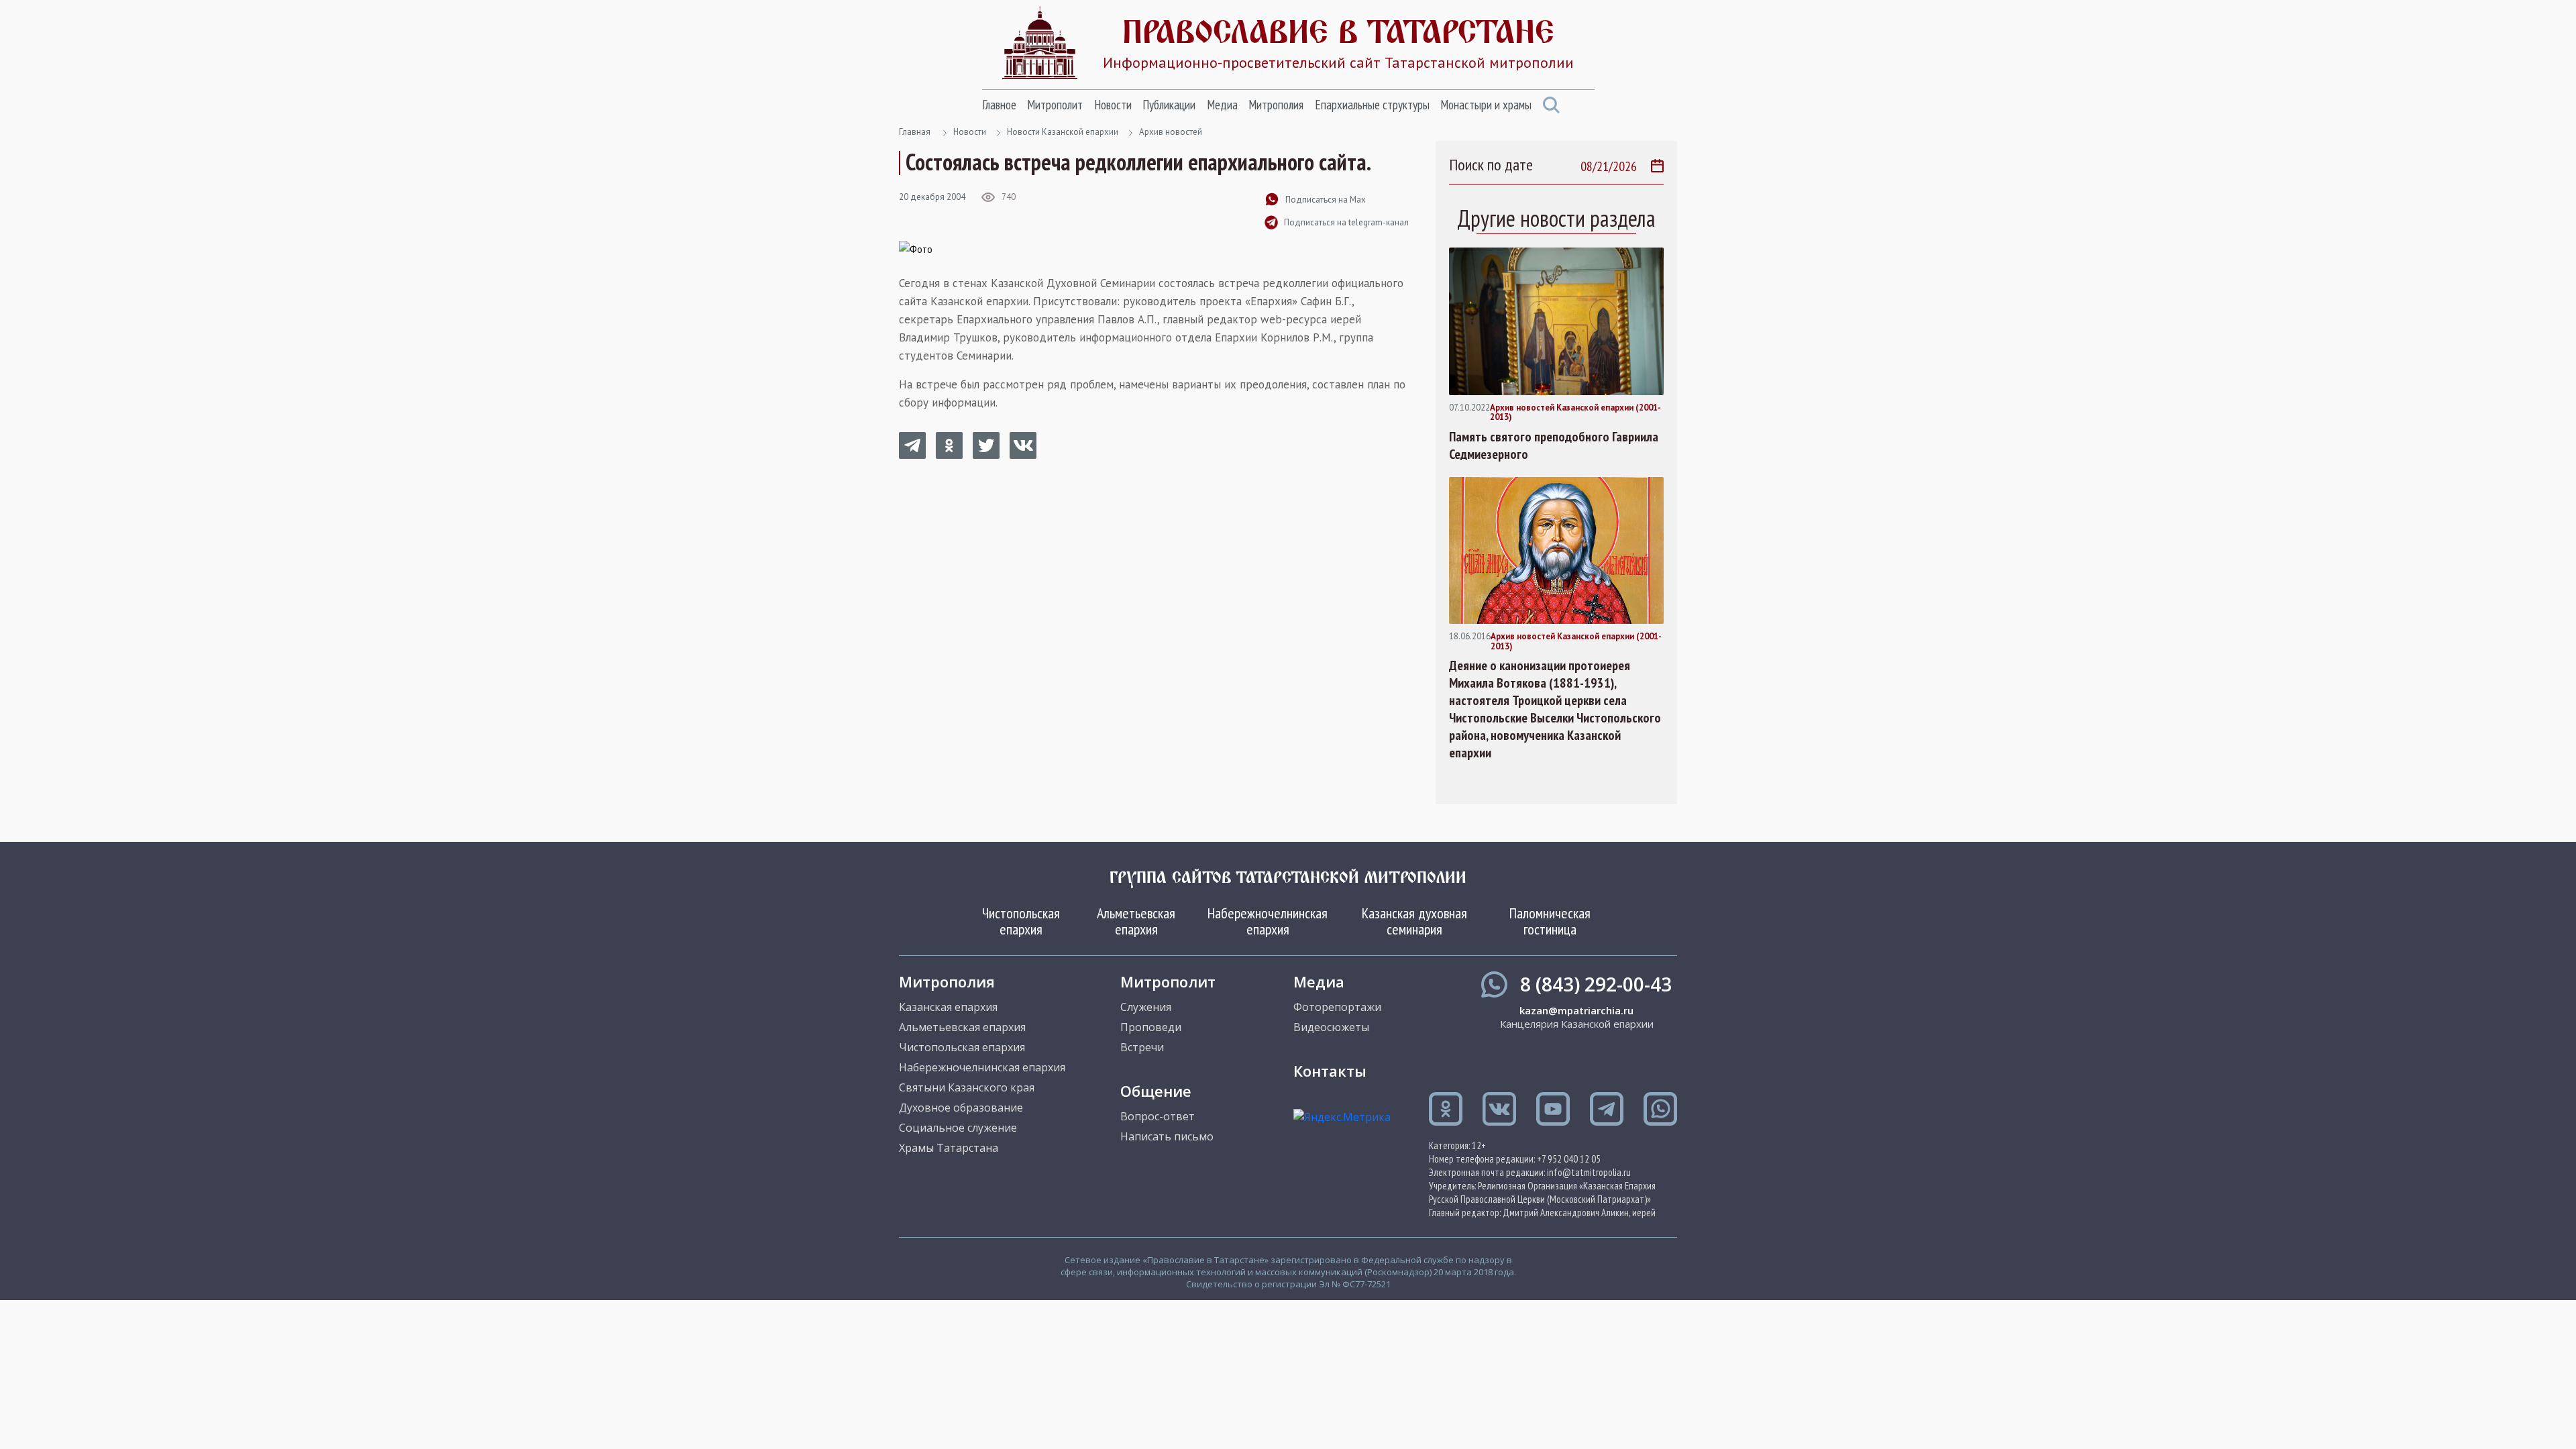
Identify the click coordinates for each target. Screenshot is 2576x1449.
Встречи (1142, 1047)
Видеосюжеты (1331, 1027)
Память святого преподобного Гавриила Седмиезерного (1554, 445)
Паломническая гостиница (1550, 921)
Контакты (1330, 1071)
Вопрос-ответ (1158, 1116)
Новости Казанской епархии (1063, 132)
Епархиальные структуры (1372, 105)
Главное (999, 105)
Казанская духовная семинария (1414, 921)
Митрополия (1276, 105)
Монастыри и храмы (1486, 105)
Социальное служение (958, 1128)
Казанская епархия (948, 1007)
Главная (915, 132)
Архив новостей (1171, 132)
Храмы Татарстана (949, 1148)
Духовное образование (961, 1108)
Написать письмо (1167, 1136)
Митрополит (1055, 105)
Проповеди (1151, 1027)
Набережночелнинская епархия (1268, 921)
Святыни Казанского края (967, 1087)
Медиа (1222, 105)
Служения (1146, 1007)
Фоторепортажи (1337, 1007)
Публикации (1169, 105)
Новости (1113, 105)
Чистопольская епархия (1021, 921)
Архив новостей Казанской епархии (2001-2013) (1575, 413)
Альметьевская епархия (1136, 921)
